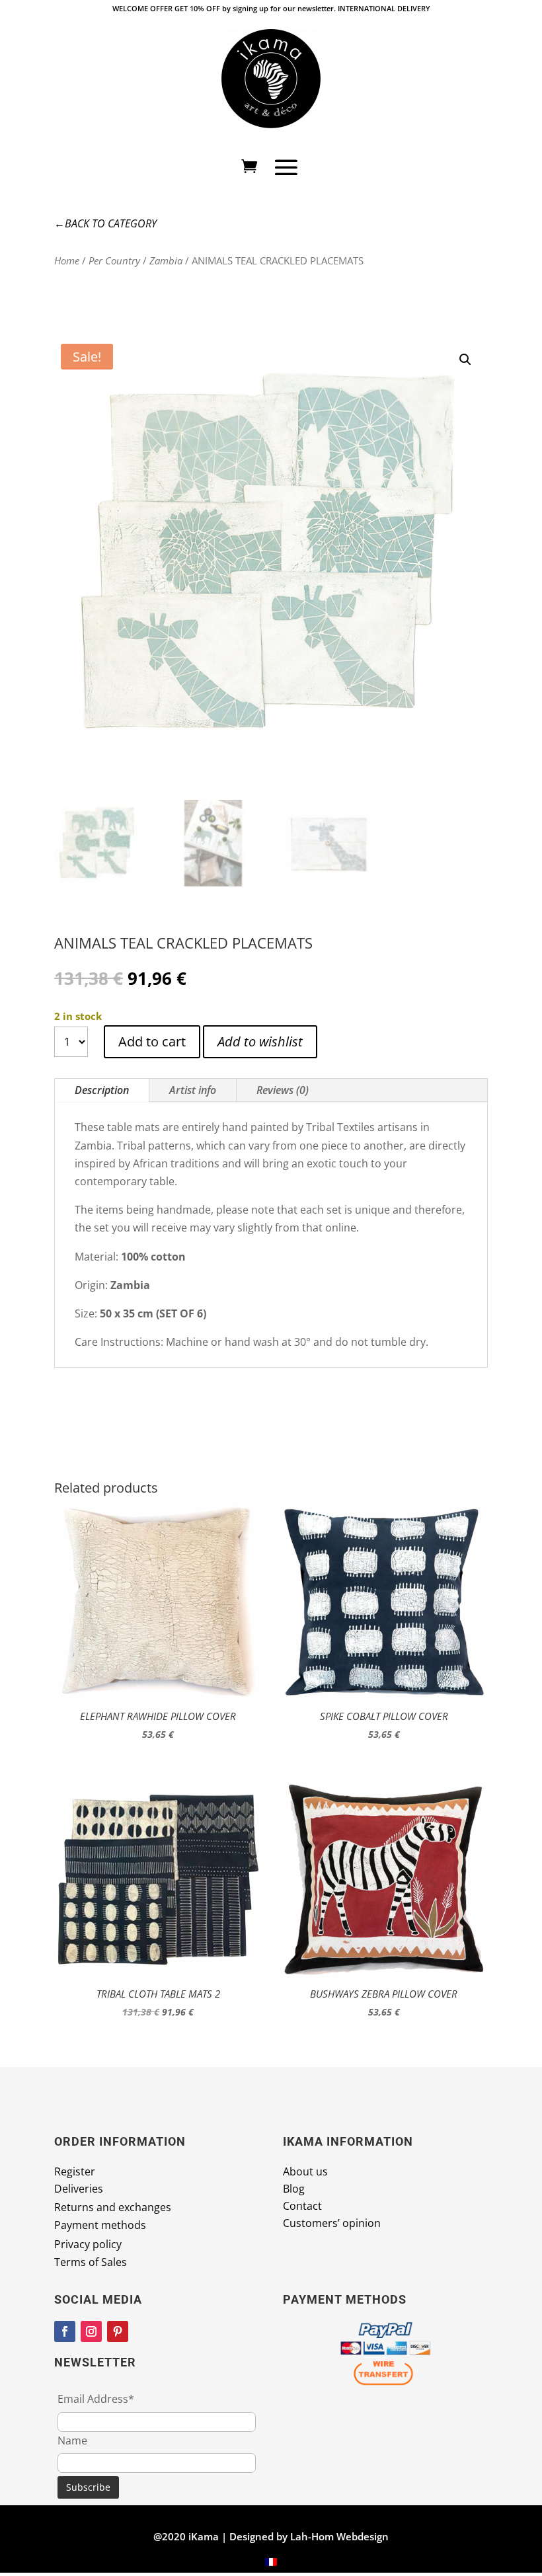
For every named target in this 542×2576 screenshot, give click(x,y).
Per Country (114, 260)
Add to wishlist (260, 1041)
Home (67, 260)
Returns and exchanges (113, 2207)
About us (305, 2171)
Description (102, 1090)
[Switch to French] (271, 2562)
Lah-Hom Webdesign (339, 2536)
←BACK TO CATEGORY (105, 223)
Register (75, 2171)
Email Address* (96, 2399)
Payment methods (100, 2225)
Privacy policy (88, 2244)
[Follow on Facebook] (65, 2331)
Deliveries (79, 2189)
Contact (302, 2206)
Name (72, 2440)
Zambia (166, 260)
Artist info (193, 1090)
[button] (465, 360)
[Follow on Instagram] (91, 2331)
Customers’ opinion (332, 2223)
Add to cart (152, 1041)
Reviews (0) (283, 1090)
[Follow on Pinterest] (118, 2331)
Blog (294, 2189)
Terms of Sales (91, 2262)
